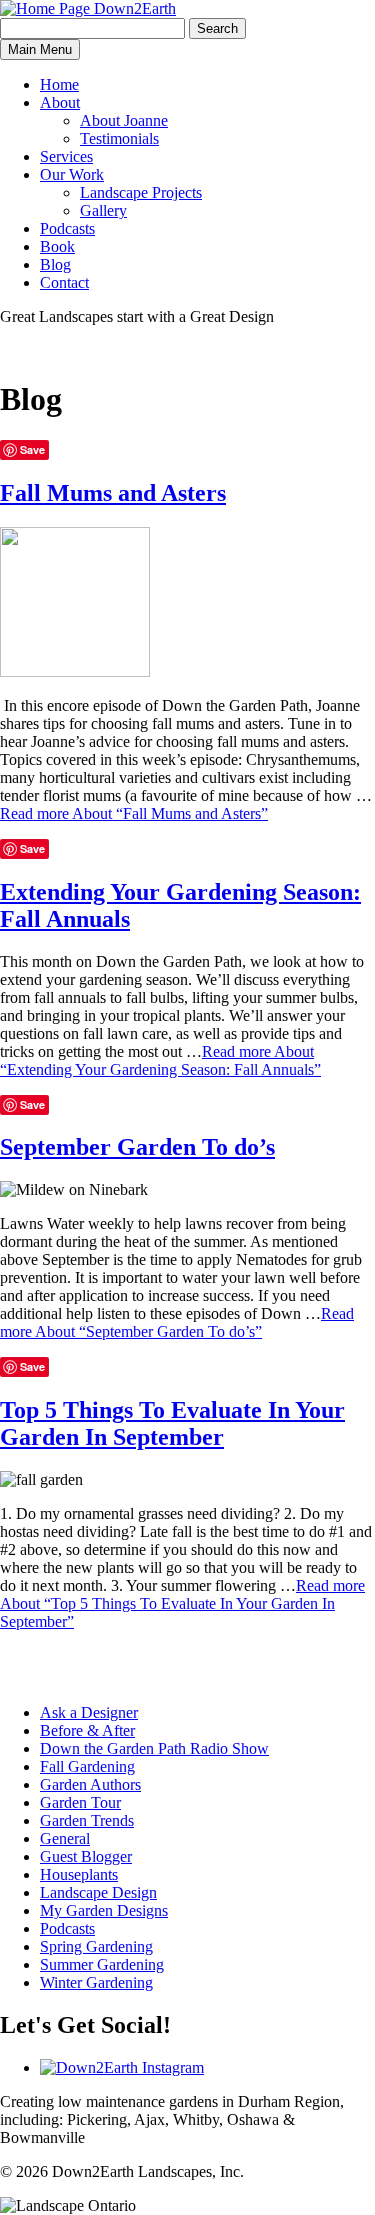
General (65, 1838)
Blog (55, 264)
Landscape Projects (141, 192)
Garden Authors (90, 1784)
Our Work (72, 174)
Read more (134, 813)
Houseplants (79, 1874)
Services (66, 156)
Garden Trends (87, 1820)
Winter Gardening (96, 1982)
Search (217, 28)
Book (57, 246)
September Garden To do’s (137, 1147)
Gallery (103, 210)
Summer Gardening (102, 1964)
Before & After (87, 1730)
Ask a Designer (89, 1712)
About (60, 102)
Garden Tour (80, 1802)
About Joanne (124, 120)
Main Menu (40, 49)
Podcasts (67, 228)
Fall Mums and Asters (113, 493)
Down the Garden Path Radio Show (154, 1748)
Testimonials (119, 138)
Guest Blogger (86, 1856)
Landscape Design (98, 1892)
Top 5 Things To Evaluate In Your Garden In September (172, 1423)
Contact (64, 282)
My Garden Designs (104, 1910)
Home (59, 84)
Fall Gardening (87, 1766)
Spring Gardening (96, 1946)
